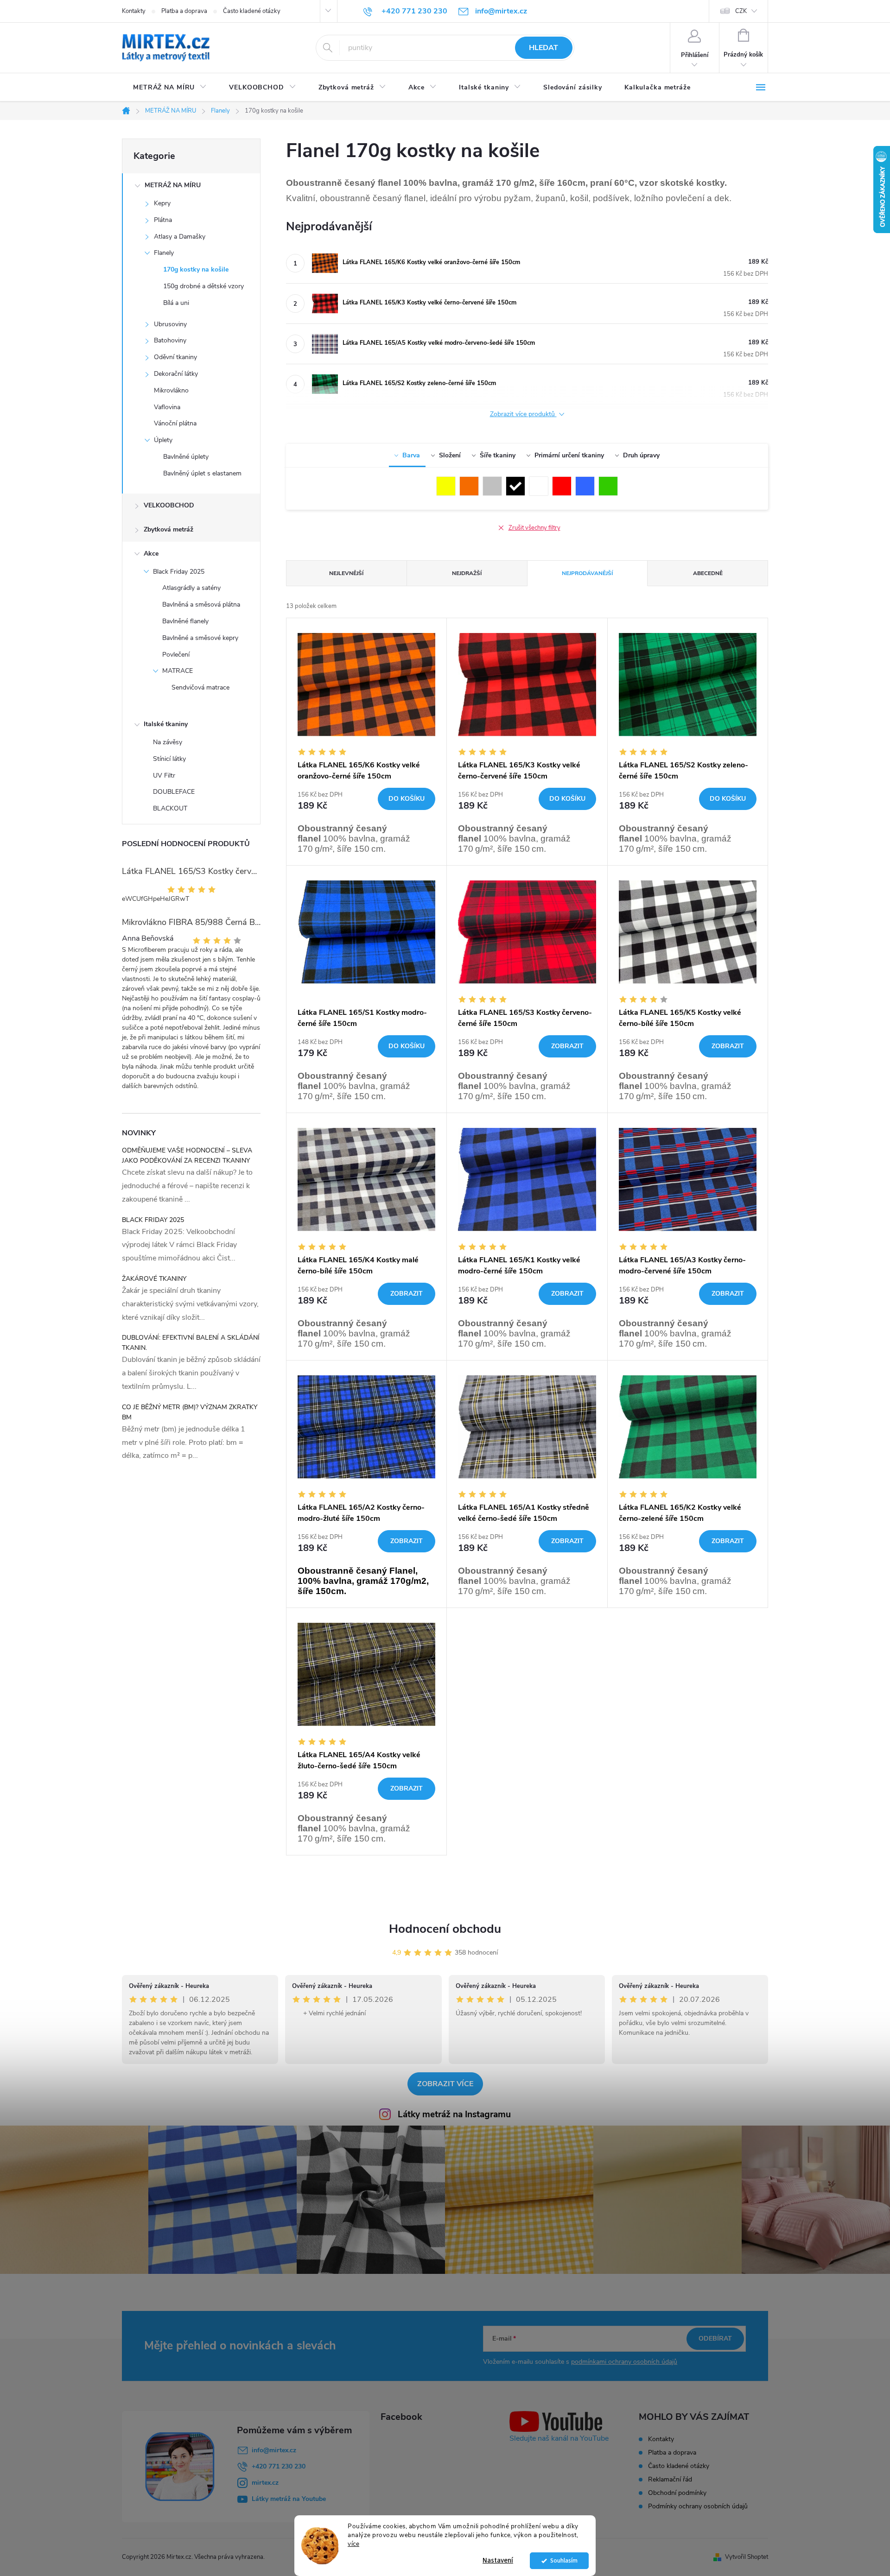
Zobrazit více (445, 2084)
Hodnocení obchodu (445, 1929)
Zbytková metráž (168, 529)
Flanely (164, 253)
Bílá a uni (176, 303)
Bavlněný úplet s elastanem (202, 473)
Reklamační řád (670, 2479)
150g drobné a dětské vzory (203, 286)
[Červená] (562, 486)
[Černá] (515, 486)
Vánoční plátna (175, 423)
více (353, 2544)
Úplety (163, 440)
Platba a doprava (184, 11)
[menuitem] (170, 88)
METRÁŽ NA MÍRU (173, 185)
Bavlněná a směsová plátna (201, 604)
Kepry (162, 203)
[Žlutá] (446, 486)
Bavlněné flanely (185, 621)
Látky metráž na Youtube (289, 2499)
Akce (151, 554)
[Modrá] (585, 486)
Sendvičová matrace (200, 687)
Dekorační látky (176, 374)
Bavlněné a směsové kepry (200, 638)
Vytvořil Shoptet (747, 2557)
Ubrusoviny (170, 324)
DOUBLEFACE (174, 792)
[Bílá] (539, 486)
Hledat (544, 48)
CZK (741, 11)
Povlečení (176, 655)
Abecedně (708, 573)
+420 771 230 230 (279, 2466)
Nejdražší (467, 573)
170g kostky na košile (196, 269)
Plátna (163, 220)
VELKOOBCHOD (169, 505)
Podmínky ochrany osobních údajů (698, 2506)
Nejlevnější (346, 573)
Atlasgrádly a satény (191, 588)
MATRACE (178, 671)
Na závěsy (168, 742)
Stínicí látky (169, 759)
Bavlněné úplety (186, 457)
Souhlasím (564, 2560)
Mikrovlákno (171, 390)
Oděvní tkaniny (175, 357)
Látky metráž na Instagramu (454, 2114)
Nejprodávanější (587, 573)
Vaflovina (167, 407)
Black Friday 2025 (179, 572)
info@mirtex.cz (274, 2450)
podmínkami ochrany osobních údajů (624, 2362)
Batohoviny (170, 340)
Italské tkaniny (166, 724)
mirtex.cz (265, 2483)
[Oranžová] (469, 486)
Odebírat (715, 2339)
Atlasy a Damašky (180, 237)
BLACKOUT (170, 808)
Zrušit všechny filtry (534, 528)
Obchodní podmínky (677, 2493)
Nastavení (498, 2560)
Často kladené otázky (252, 11)
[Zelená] (608, 486)
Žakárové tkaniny (154, 1279)
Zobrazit (567, 1046)
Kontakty (134, 11)
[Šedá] (492, 486)
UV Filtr (164, 775)
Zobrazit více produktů (523, 415)
